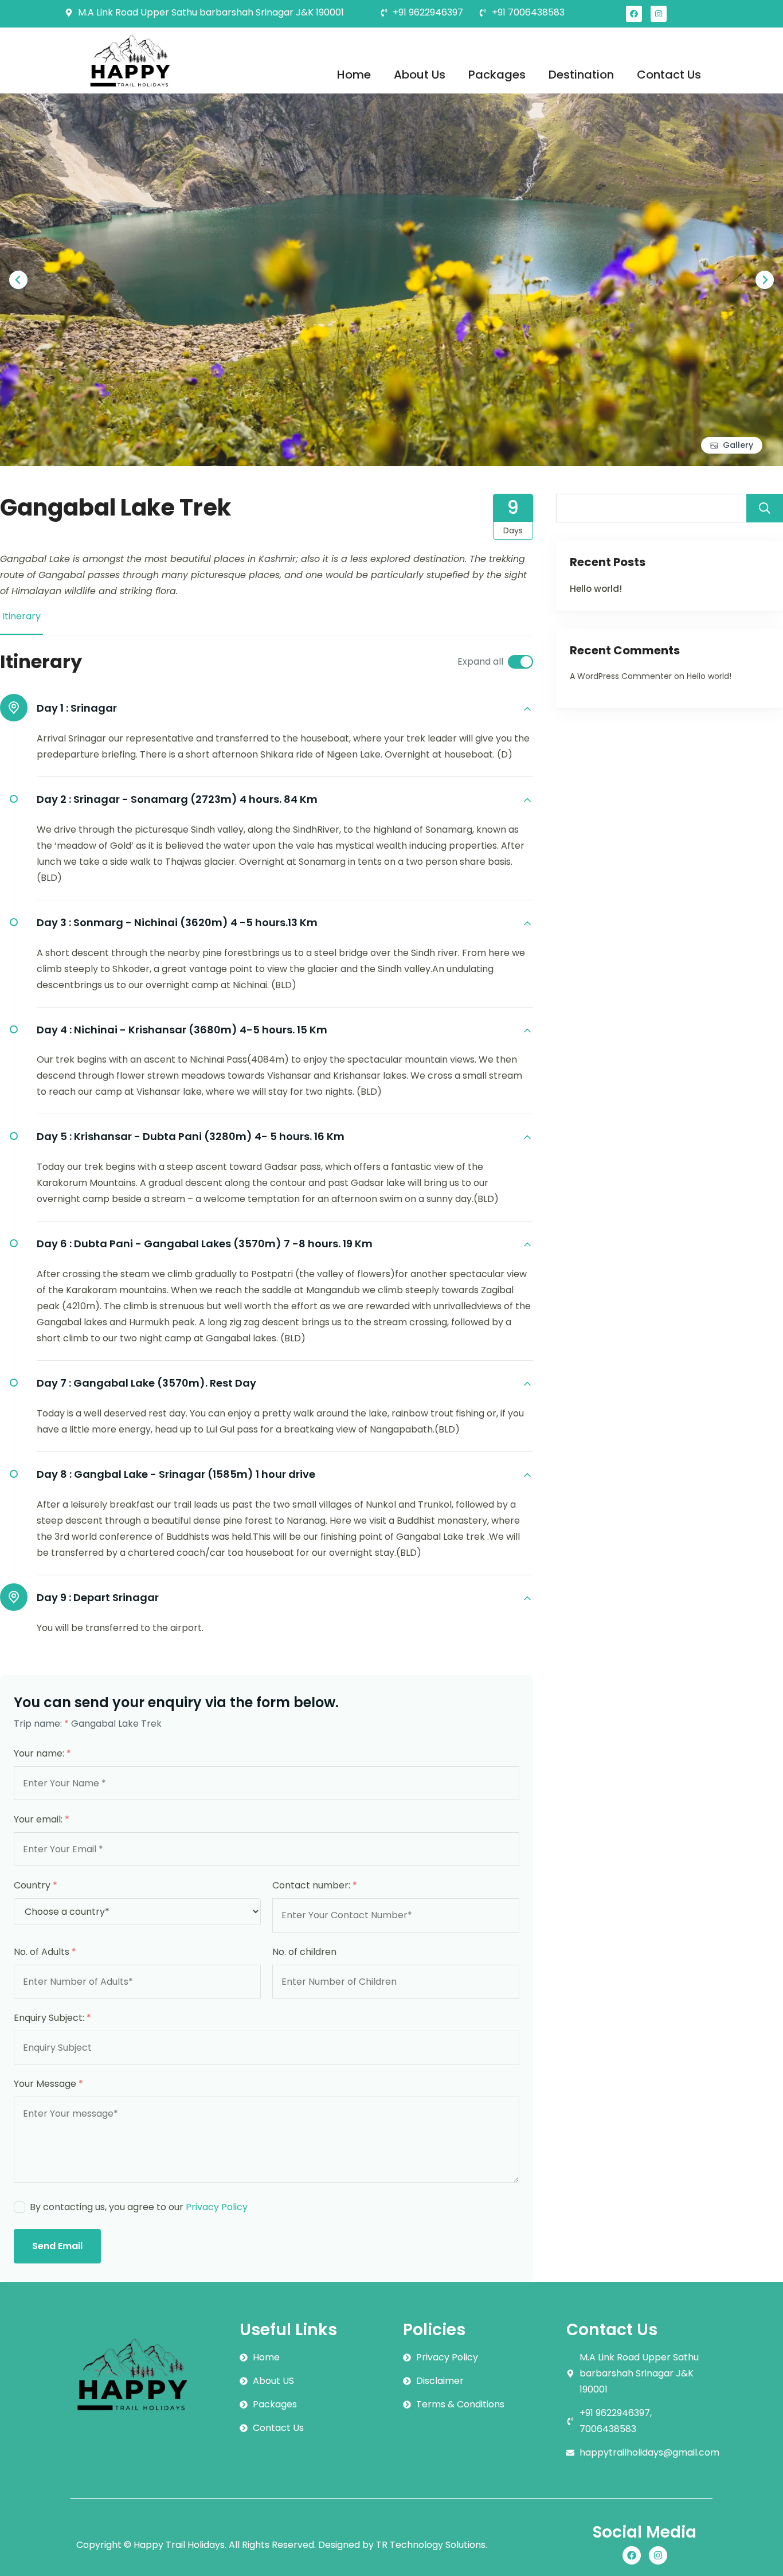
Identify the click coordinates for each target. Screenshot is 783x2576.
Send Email (57, 2246)
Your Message (48, 2084)
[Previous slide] (18, 280)
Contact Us (669, 75)
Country (36, 1885)
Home (354, 75)
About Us (420, 75)
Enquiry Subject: (52, 2018)
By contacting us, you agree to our (139, 2207)
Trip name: (41, 1724)
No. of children (304, 1952)
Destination (581, 75)
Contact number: (315, 1885)
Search (765, 508)
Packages (497, 75)
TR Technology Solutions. (432, 2545)
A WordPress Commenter (621, 676)
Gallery (738, 445)
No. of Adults (45, 1952)
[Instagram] (659, 14)
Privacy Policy (217, 2207)
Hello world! (596, 589)
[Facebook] (634, 14)
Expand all (480, 661)
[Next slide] (765, 280)
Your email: (42, 1819)
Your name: (42, 1753)
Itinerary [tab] (21, 616)
